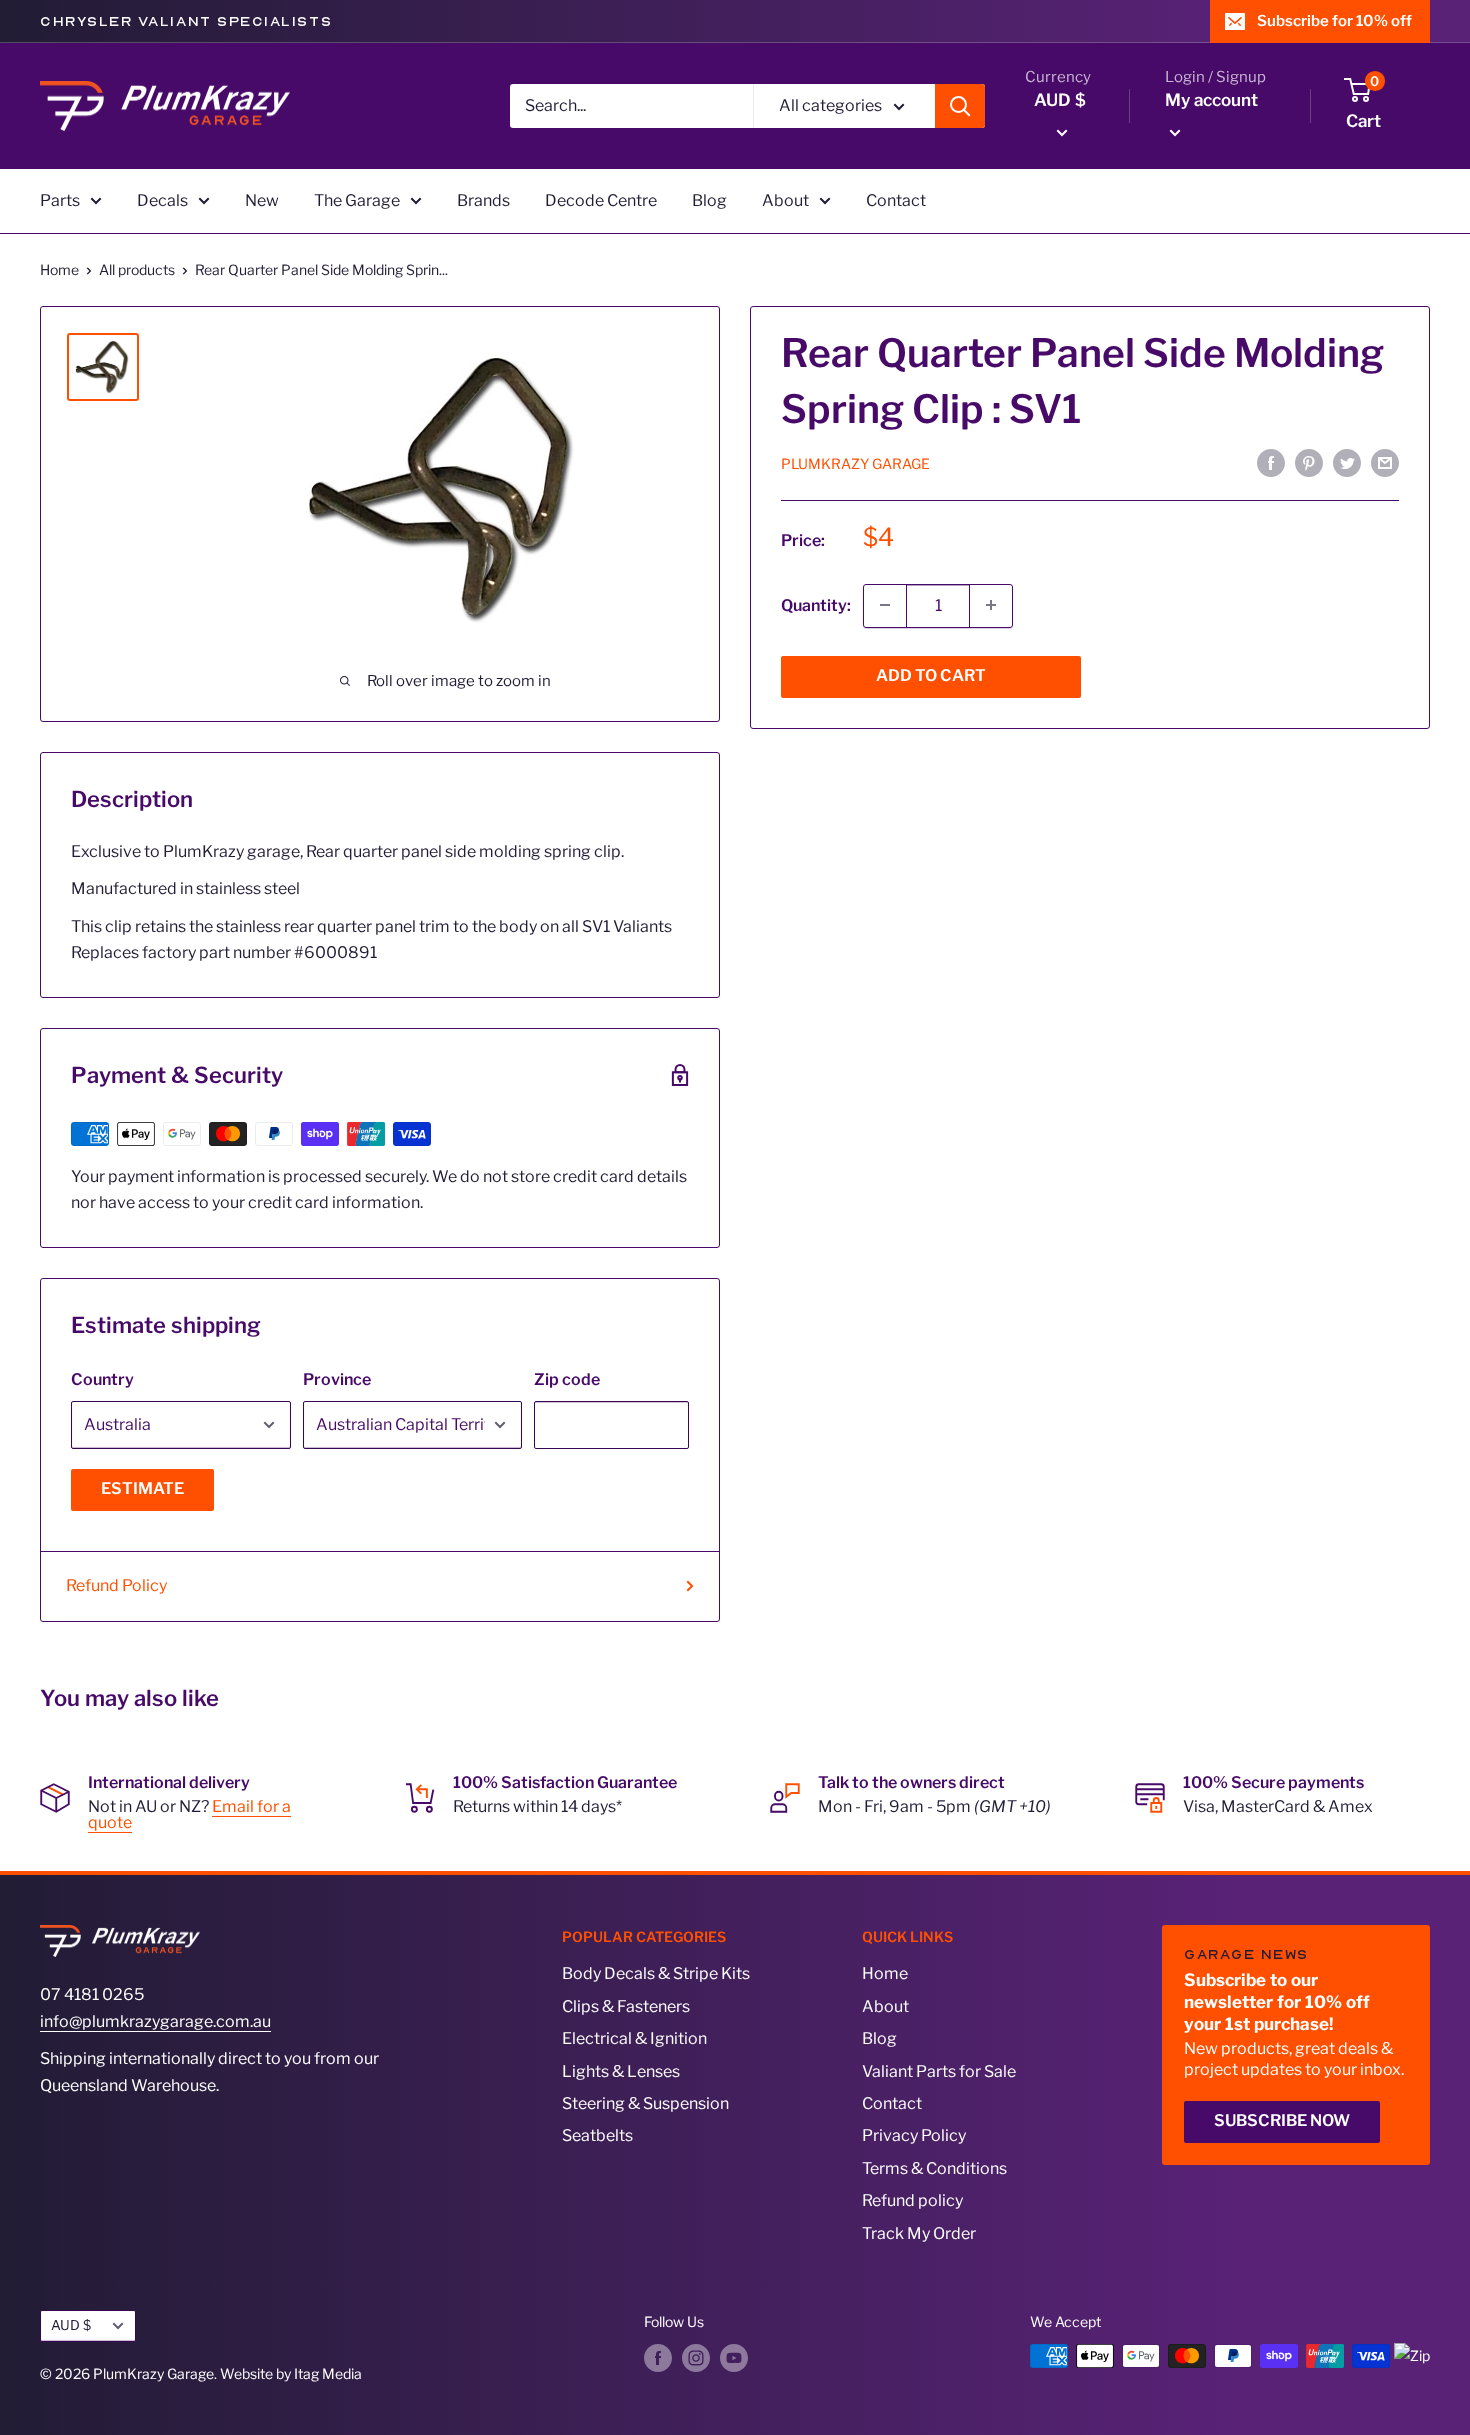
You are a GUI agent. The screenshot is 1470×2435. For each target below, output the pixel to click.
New (262, 200)
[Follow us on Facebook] (658, 2358)
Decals (162, 200)
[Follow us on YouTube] (734, 2358)
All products (137, 269)
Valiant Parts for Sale (939, 2071)
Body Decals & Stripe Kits (656, 1973)
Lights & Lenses (621, 2071)
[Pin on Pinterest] (1309, 463)
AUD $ (71, 2325)
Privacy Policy (914, 2135)
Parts (60, 200)
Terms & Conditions (934, 2168)
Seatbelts (597, 2135)
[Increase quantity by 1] (991, 605)
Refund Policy (116, 1585)
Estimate (142, 1488)
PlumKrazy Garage (855, 463)
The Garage (357, 200)
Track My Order (919, 2233)
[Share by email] (1385, 463)
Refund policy (912, 2200)
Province (337, 1379)
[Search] (960, 106)
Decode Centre (601, 200)
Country (102, 1379)
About (785, 200)
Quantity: (816, 604)
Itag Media (328, 2373)
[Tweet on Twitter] (1347, 463)
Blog (709, 200)
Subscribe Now (1282, 2120)
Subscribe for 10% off (1334, 21)
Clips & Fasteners (626, 2006)
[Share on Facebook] (1271, 463)
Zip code (567, 1379)
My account (1211, 100)
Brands (483, 200)
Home (59, 269)
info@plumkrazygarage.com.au (155, 2021)
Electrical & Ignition (634, 2038)
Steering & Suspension (645, 2103)
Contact (896, 200)
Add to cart (931, 674)
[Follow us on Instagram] (696, 2358)
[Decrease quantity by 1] (885, 605)
